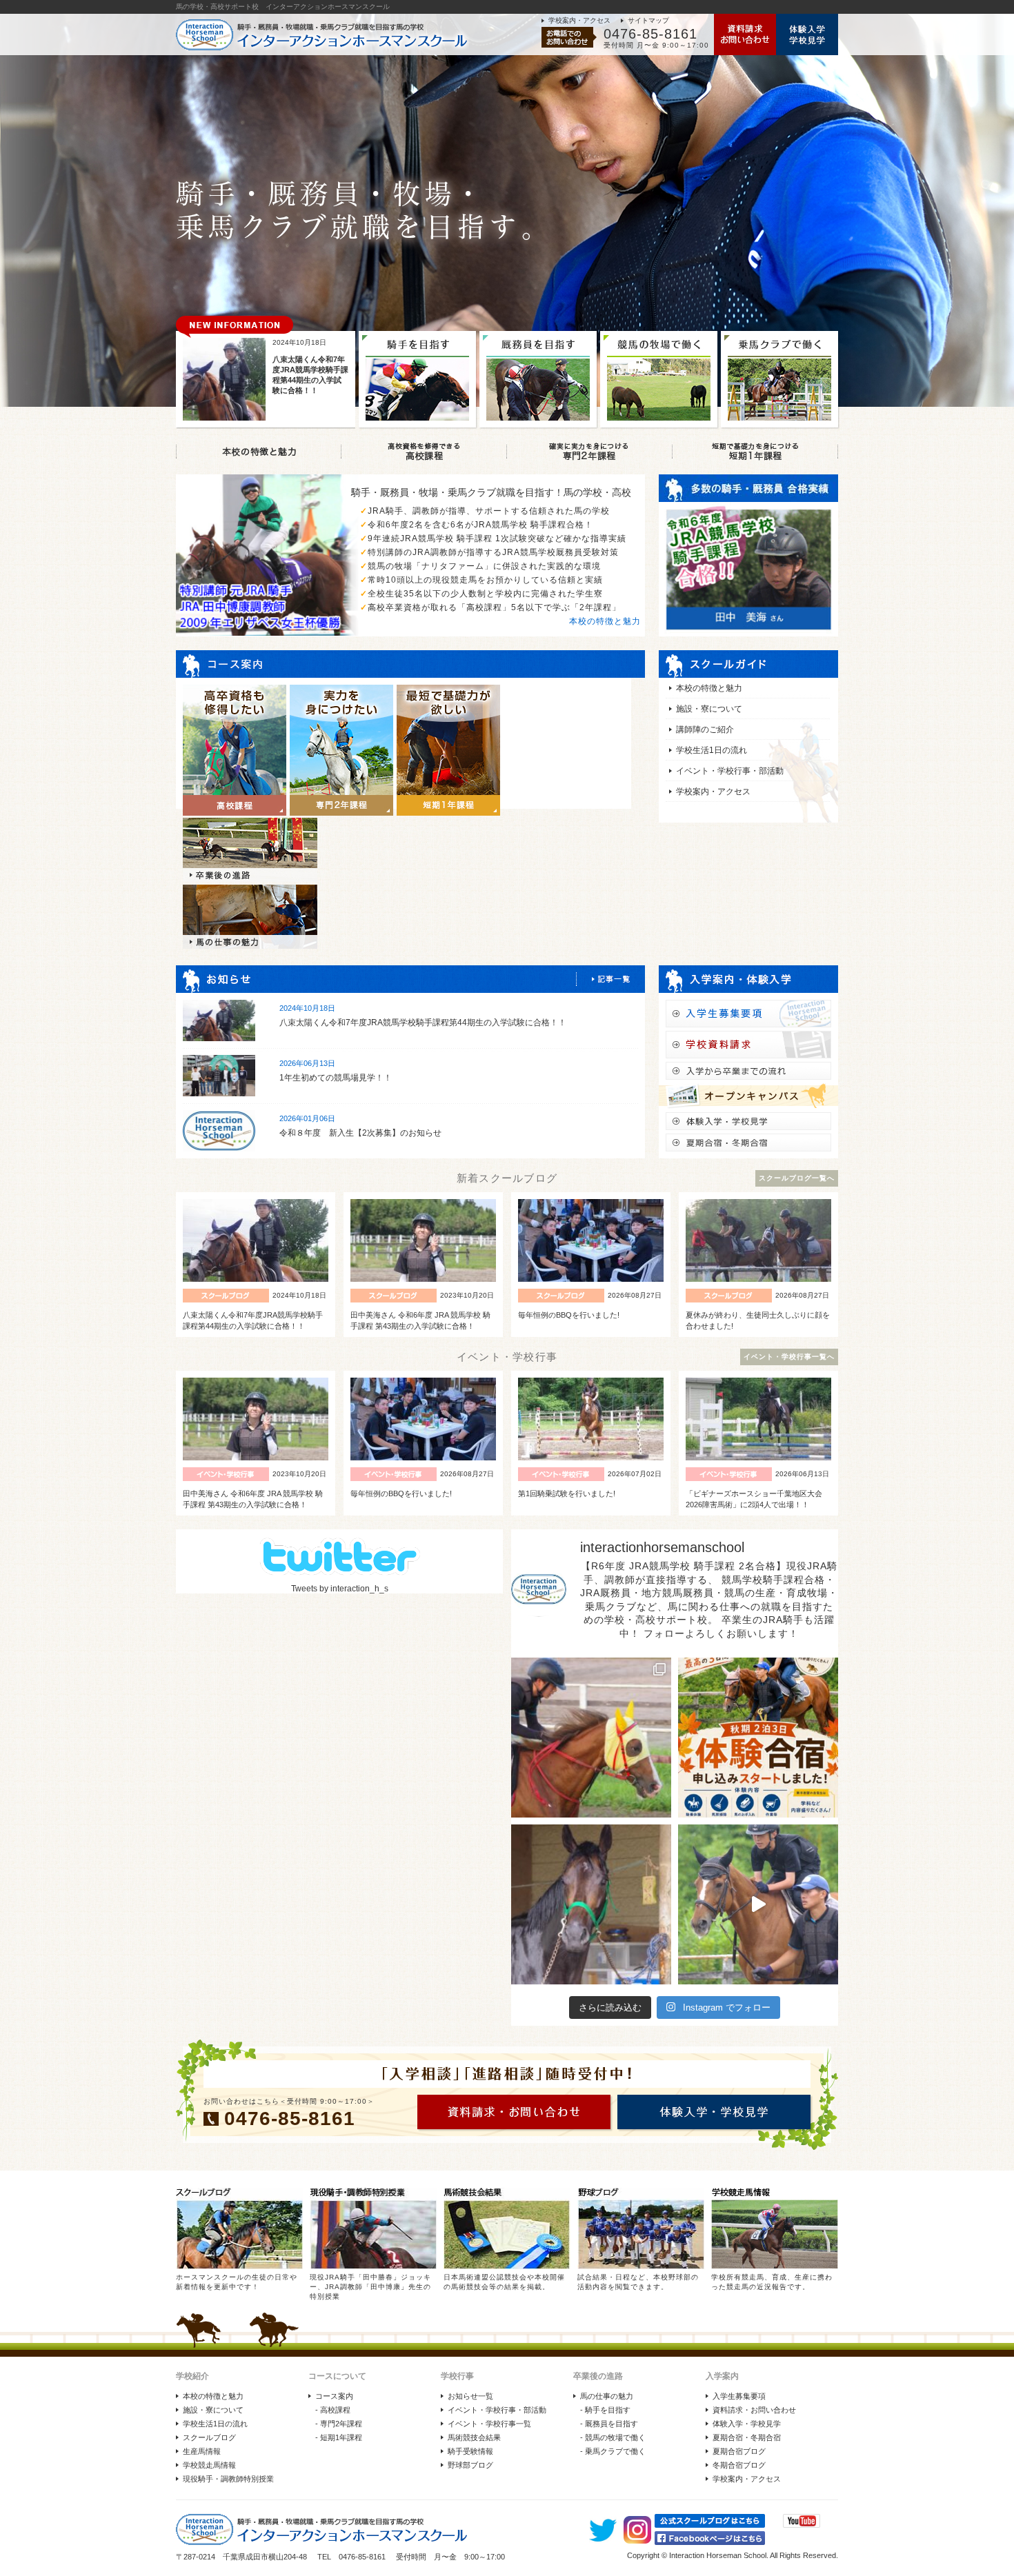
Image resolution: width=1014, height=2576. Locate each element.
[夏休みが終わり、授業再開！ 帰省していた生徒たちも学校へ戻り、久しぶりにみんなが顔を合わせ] (591, 1738)
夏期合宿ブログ (739, 2451)
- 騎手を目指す (605, 2410)
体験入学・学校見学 (747, 2424)
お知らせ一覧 (470, 2396)
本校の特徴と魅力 (605, 621)
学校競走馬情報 (209, 2465)
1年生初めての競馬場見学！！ (336, 1078)
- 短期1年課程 (339, 2437)
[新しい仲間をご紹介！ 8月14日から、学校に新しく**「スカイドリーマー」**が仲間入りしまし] (591, 1904)
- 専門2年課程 (339, 2424)
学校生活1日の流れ (712, 750)
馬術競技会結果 (474, 2437)
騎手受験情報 (470, 2451)
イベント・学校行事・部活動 (730, 771)
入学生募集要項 (739, 2396)
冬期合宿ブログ (739, 2465)
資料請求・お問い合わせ (754, 2410)
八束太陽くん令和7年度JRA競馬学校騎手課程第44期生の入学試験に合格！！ (423, 1023)
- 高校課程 (333, 2410)
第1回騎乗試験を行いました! (567, 1493)
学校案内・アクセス (579, 20)
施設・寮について (709, 709)
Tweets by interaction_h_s (340, 1589)
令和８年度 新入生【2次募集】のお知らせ (360, 1133)
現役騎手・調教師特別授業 (228, 2479)
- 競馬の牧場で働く (613, 2437)
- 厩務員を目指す (609, 2424)
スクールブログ (209, 2437)
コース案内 (334, 2396)
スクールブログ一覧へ (797, 1178)
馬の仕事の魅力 (607, 2396)
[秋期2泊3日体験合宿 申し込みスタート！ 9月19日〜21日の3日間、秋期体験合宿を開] (758, 1738)
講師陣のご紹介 (705, 729)
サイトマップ (648, 20)
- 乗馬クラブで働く (613, 2451)
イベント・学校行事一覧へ (789, 1357)
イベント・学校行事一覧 (489, 2424)
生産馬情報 (202, 2451)
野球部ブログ (470, 2465)
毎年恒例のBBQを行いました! (569, 1315)
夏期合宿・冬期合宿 (747, 2437)
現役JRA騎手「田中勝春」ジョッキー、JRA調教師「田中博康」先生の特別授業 (370, 2287)
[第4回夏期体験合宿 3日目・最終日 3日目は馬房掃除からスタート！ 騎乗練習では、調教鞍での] (758, 1904)
